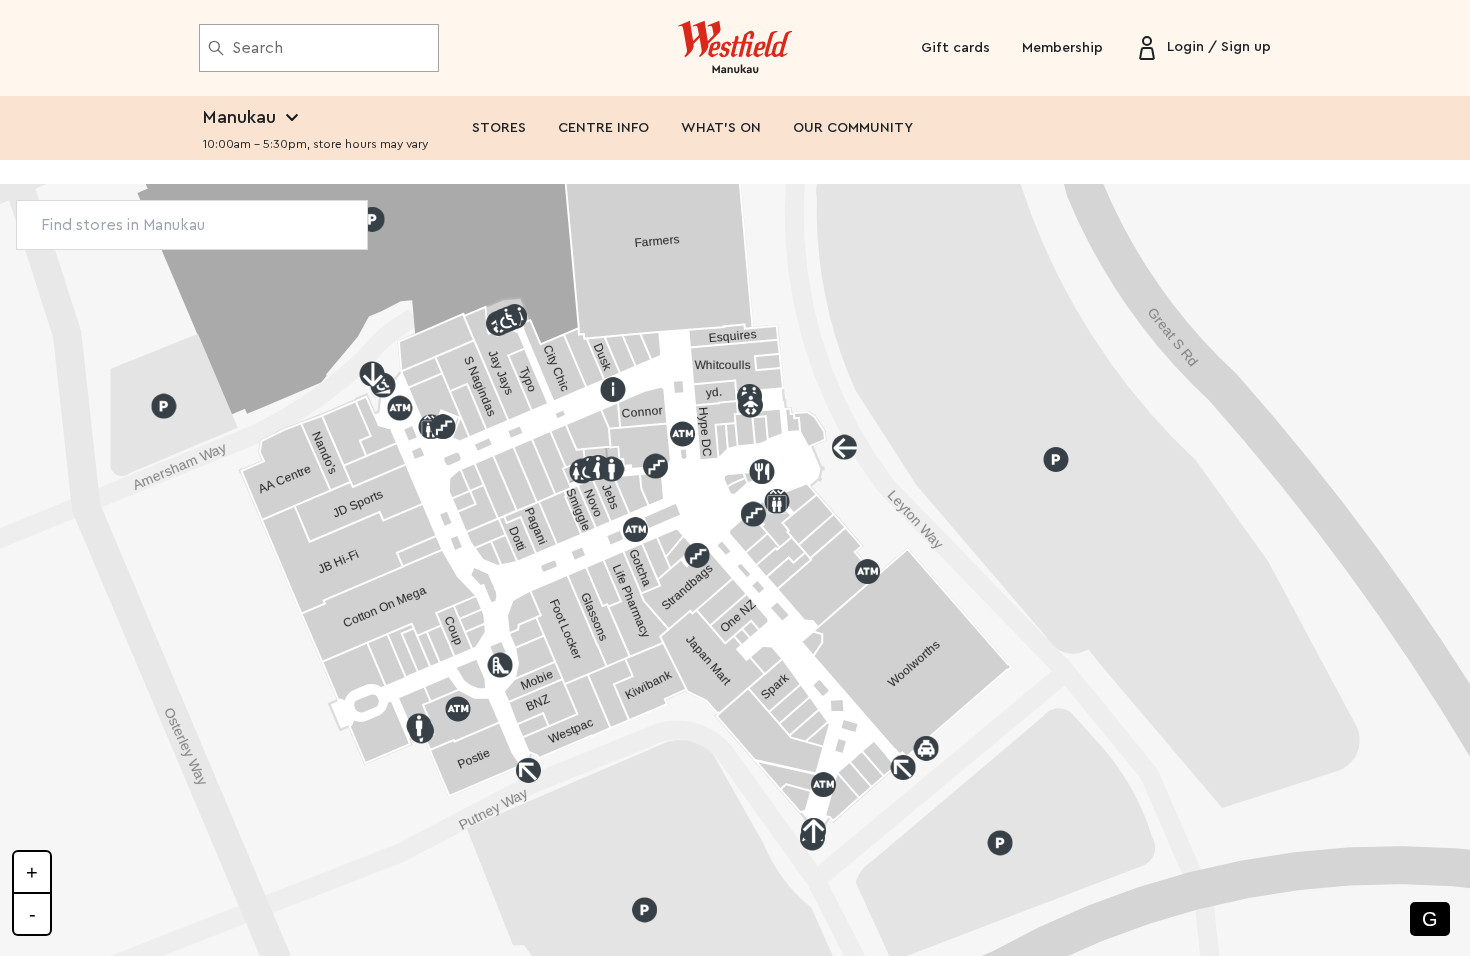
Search (257, 48)
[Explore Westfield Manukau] (735, 48)
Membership (1062, 48)
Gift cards (955, 48)
